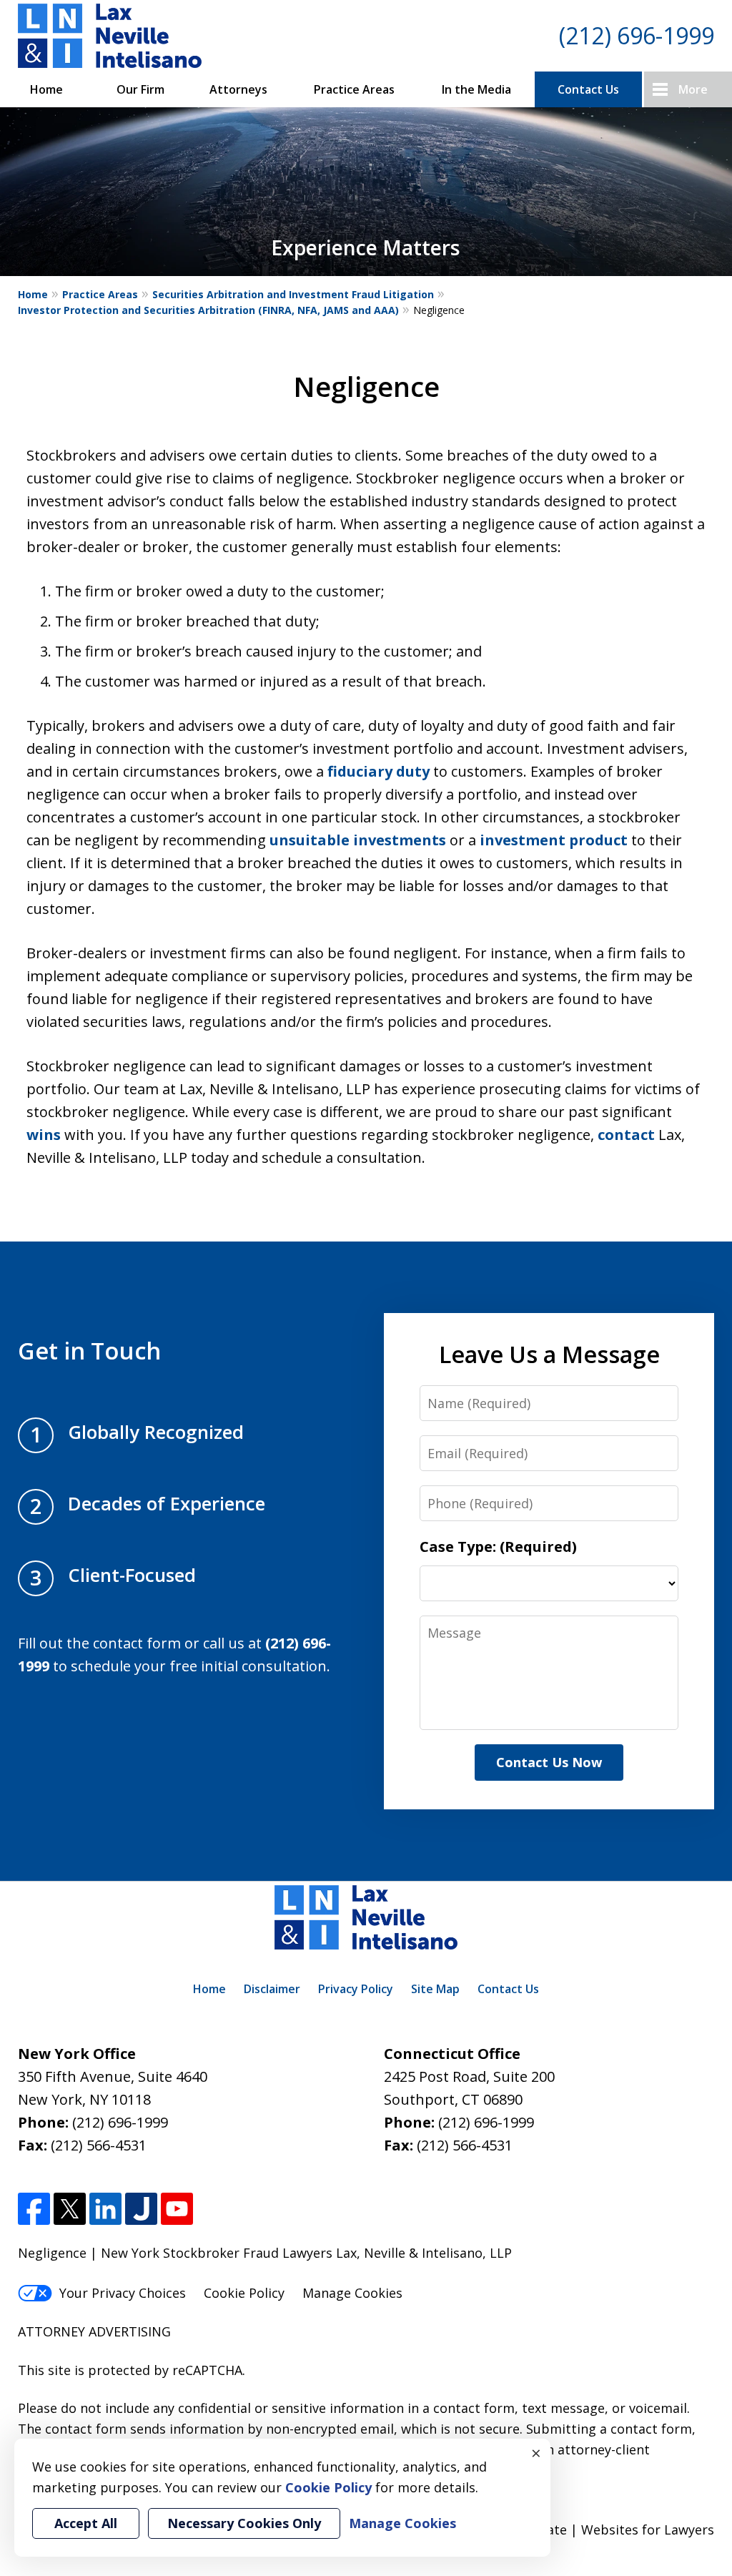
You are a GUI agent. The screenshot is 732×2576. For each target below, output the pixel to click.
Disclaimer (272, 1989)
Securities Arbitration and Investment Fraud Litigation (293, 294)
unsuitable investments (358, 840)
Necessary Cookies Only (244, 2523)
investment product (554, 840)
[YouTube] (177, 2209)
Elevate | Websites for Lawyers (594, 2530)
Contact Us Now (549, 1762)
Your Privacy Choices (123, 2293)
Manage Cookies (352, 2293)
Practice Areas (354, 89)
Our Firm (140, 89)
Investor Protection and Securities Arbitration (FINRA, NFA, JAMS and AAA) (208, 310)
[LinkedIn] (105, 2209)
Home (46, 89)
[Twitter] (70, 2209)
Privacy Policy (356, 1989)
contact (626, 1135)
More (693, 89)
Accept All (86, 2523)
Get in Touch (89, 1350)
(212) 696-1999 (637, 35)
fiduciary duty (379, 771)
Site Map (435, 1989)
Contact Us (588, 89)
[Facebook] (34, 2209)
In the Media (476, 89)
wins (44, 1135)
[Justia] (141, 2209)
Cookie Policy (244, 2293)
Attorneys (238, 89)
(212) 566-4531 (99, 2145)
